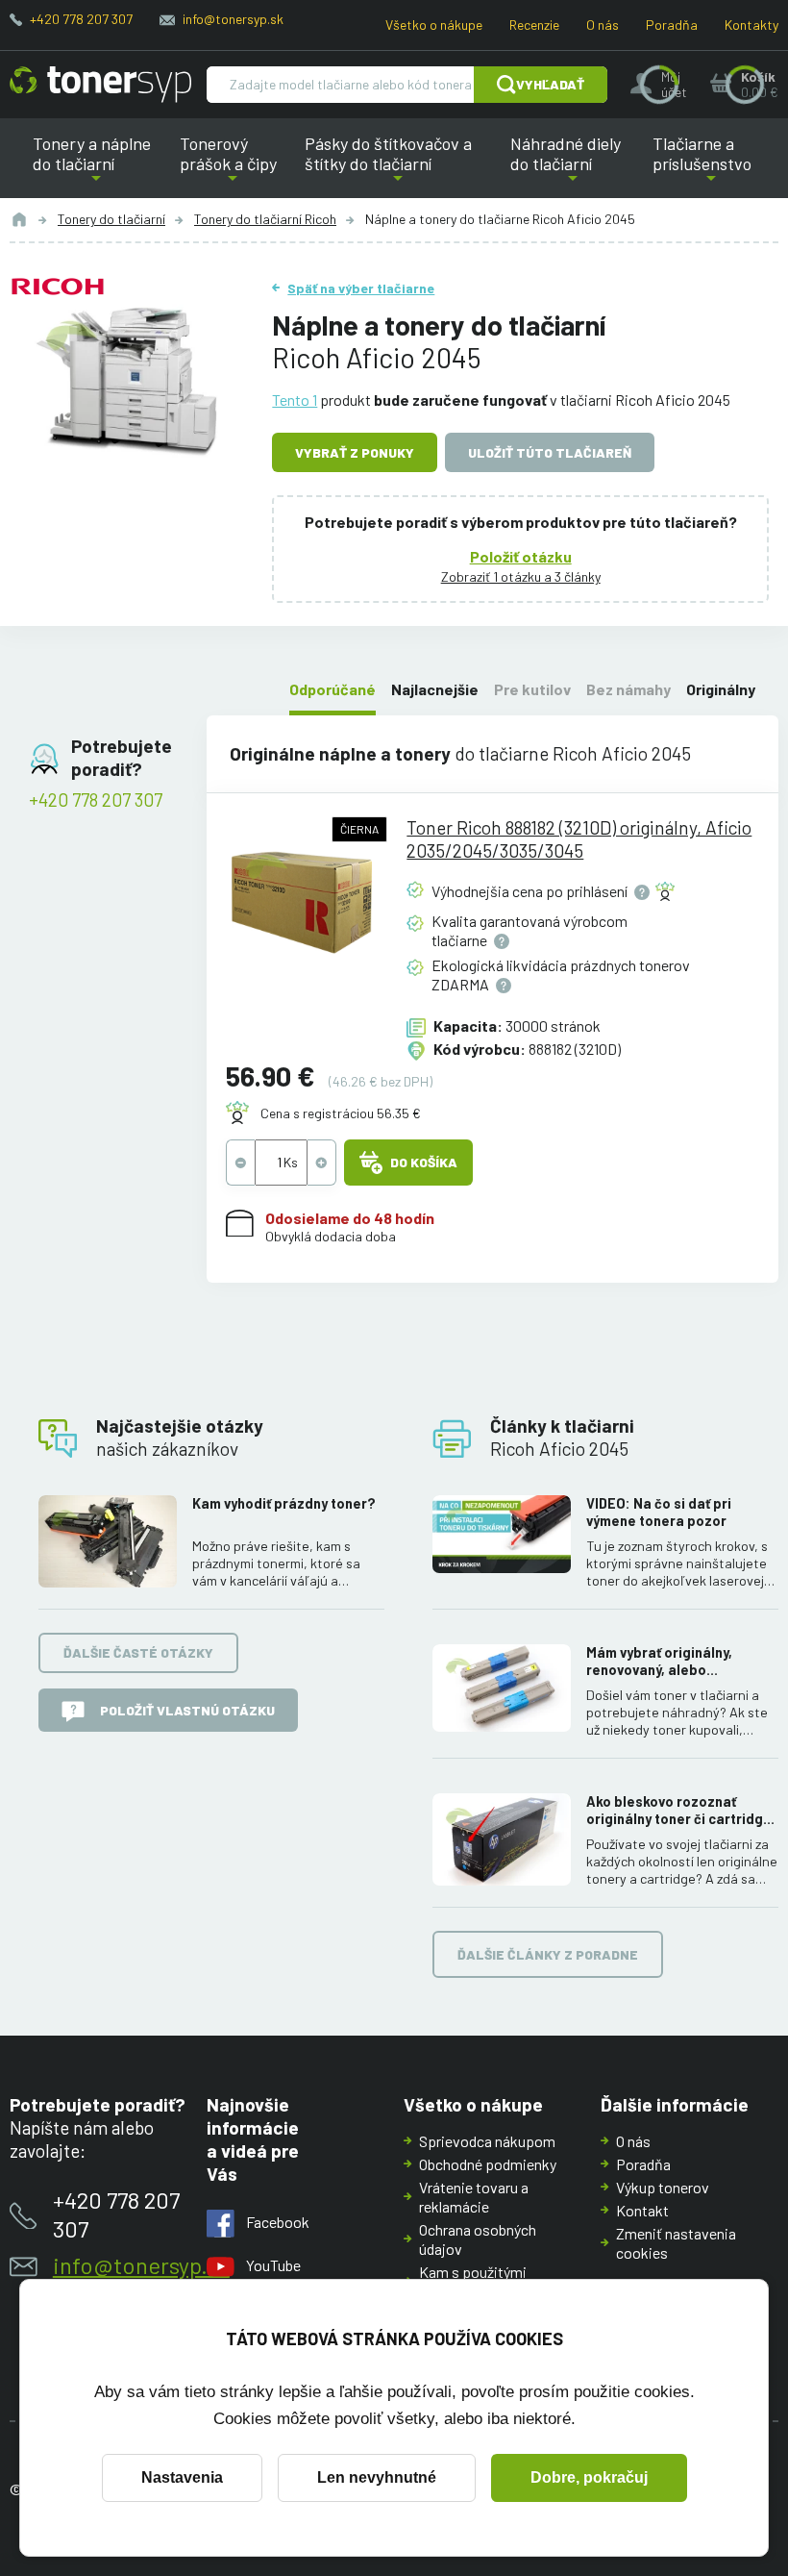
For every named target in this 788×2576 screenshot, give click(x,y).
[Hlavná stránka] (100, 85)
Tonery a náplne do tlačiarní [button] (101, 165)
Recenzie (534, 25)
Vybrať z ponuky (355, 452)
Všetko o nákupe (434, 25)
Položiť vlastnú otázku (187, 1710)
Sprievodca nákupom (487, 2141)
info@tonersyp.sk (233, 19)
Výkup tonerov (663, 2187)
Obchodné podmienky (488, 2164)
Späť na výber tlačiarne (361, 288)
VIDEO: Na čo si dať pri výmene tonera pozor (659, 1512)
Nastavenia (182, 2477)
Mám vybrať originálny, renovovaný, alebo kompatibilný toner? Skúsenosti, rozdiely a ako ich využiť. (673, 1662)
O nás (603, 25)
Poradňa (672, 25)
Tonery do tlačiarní (111, 219)
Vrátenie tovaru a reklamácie (474, 2197)
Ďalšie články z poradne (548, 1954)
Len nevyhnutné (377, 2477)
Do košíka (424, 1162)
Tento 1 (295, 400)
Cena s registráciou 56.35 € (341, 1113)
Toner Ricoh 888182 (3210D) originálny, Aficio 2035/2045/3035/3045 (579, 839)
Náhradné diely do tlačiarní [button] (573, 165)
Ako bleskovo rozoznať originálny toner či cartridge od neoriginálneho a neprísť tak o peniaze (679, 1811)
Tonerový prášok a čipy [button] (233, 165)
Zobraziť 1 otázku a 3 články (521, 576)
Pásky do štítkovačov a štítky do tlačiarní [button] (391, 165)
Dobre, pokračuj (589, 2477)
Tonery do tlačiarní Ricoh (265, 219)
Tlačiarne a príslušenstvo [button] (698, 165)
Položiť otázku (521, 556)
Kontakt (642, 2210)
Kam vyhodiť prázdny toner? (284, 1503)
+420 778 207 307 (81, 19)
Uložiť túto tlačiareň (550, 452)
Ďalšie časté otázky (138, 1652)
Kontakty (751, 25)
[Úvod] (19, 219)
